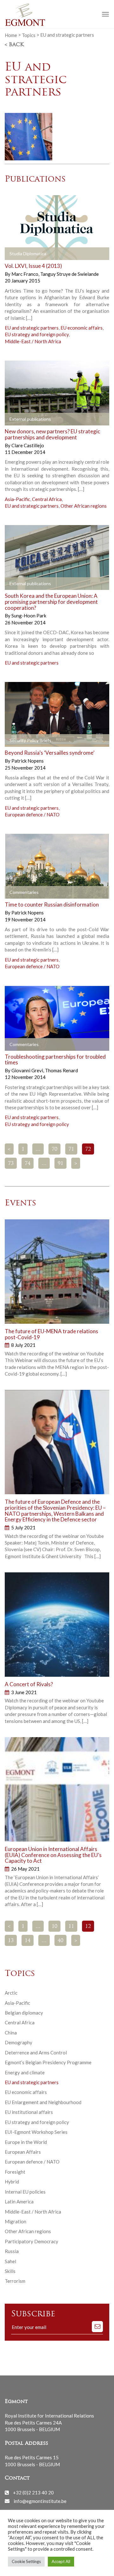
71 (71, 1149)
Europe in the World (26, 2142)
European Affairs (23, 2152)
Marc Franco (25, 274)
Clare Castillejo (28, 445)
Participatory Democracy (32, 2241)
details (20, 254)
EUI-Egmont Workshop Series (36, 2132)
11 (71, 1927)
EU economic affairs (82, 328)
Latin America (19, 2201)
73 (11, 1164)
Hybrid (12, 2182)
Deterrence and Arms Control (36, 2053)
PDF (15, 419)
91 (60, 1164)
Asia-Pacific (17, 499)
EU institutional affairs (29, 2112)
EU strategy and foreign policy (37, 334)
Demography (19, 2042)
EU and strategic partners (32, 328)
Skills (10, 2271)
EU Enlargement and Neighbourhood (43, 2102)
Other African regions (84, 506)
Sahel (10, 2261)
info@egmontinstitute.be (40, 2501)
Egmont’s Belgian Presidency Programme (48, 2062)
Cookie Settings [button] (26, 2561)
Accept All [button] (61, 2561)
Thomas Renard (61, 1070)
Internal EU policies (25, 2192)
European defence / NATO (32, 814)
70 (54, 1149)
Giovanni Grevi (28, 1070)
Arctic (11, 1993)
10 (54, 1927)
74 (28, 1164)
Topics (29, 35)
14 (28, 1941)
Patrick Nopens (28, 761)
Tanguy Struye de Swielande (70, 274)
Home (11, 35)
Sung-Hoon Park (29, 616)
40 (60, 1941)
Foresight (15, 2172)
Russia (12, 2251)
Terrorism (15, 2281)
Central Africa (47, 499)
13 (11, 1941)
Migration (16, 2221)
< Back (14, 45)
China (11, 2033)
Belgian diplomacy (24, 2013)
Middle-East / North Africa (33, 341)
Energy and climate (25, 2072)
